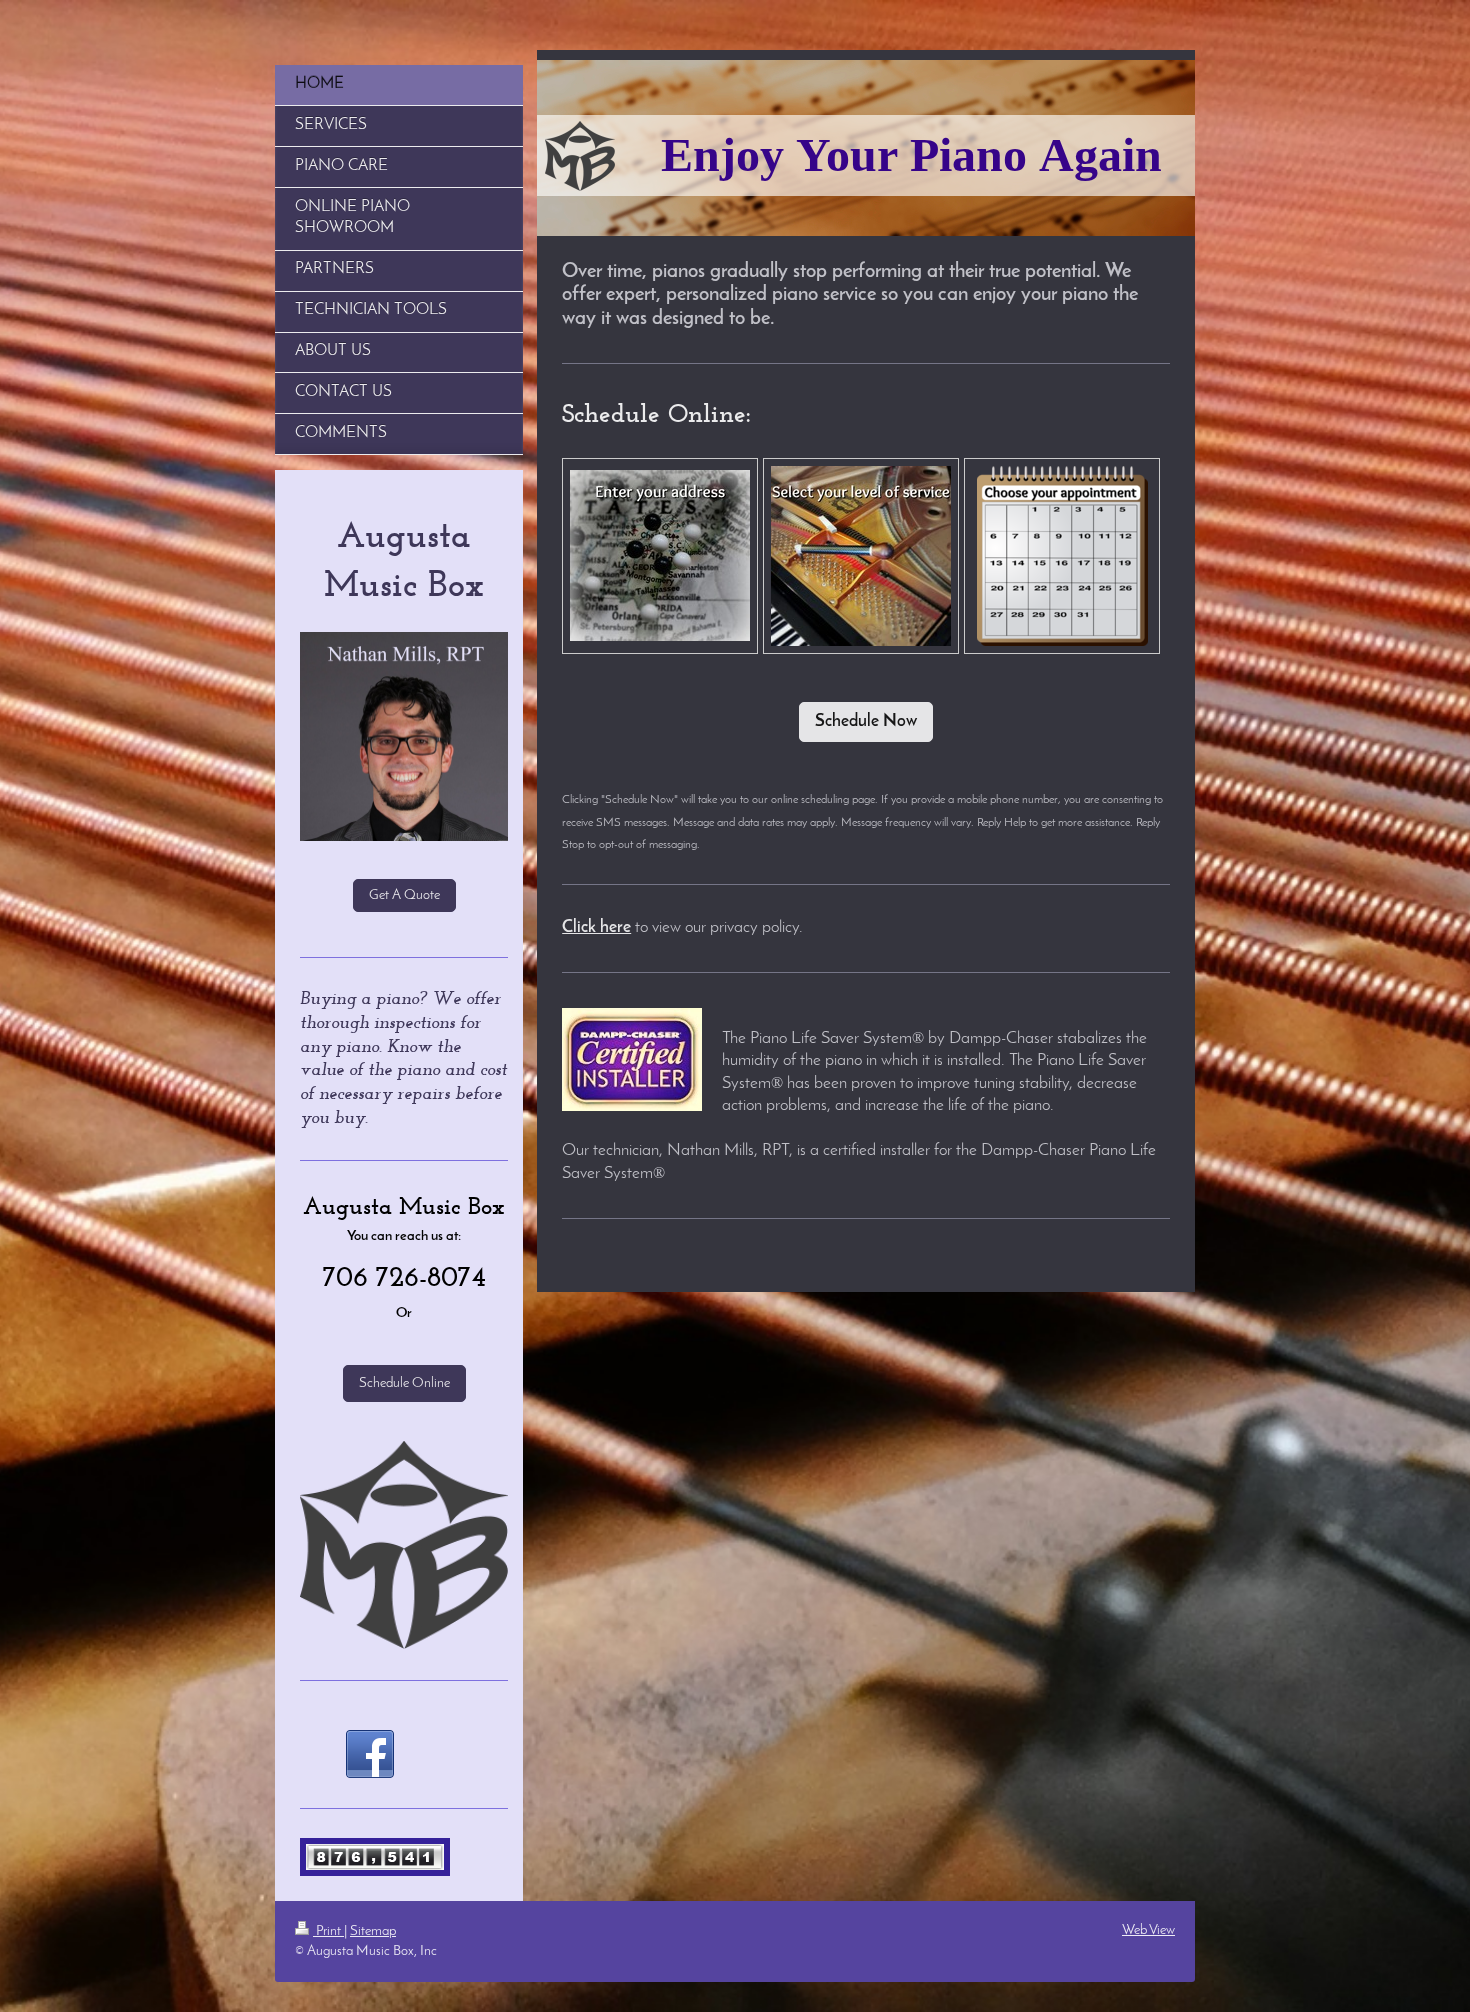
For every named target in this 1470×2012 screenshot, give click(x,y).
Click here (596, 928)
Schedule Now (866, 722)
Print (328, 1931)
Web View (1148, 1930)
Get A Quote (404, 895)
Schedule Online (404, 1383)
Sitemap (373, 1931)
